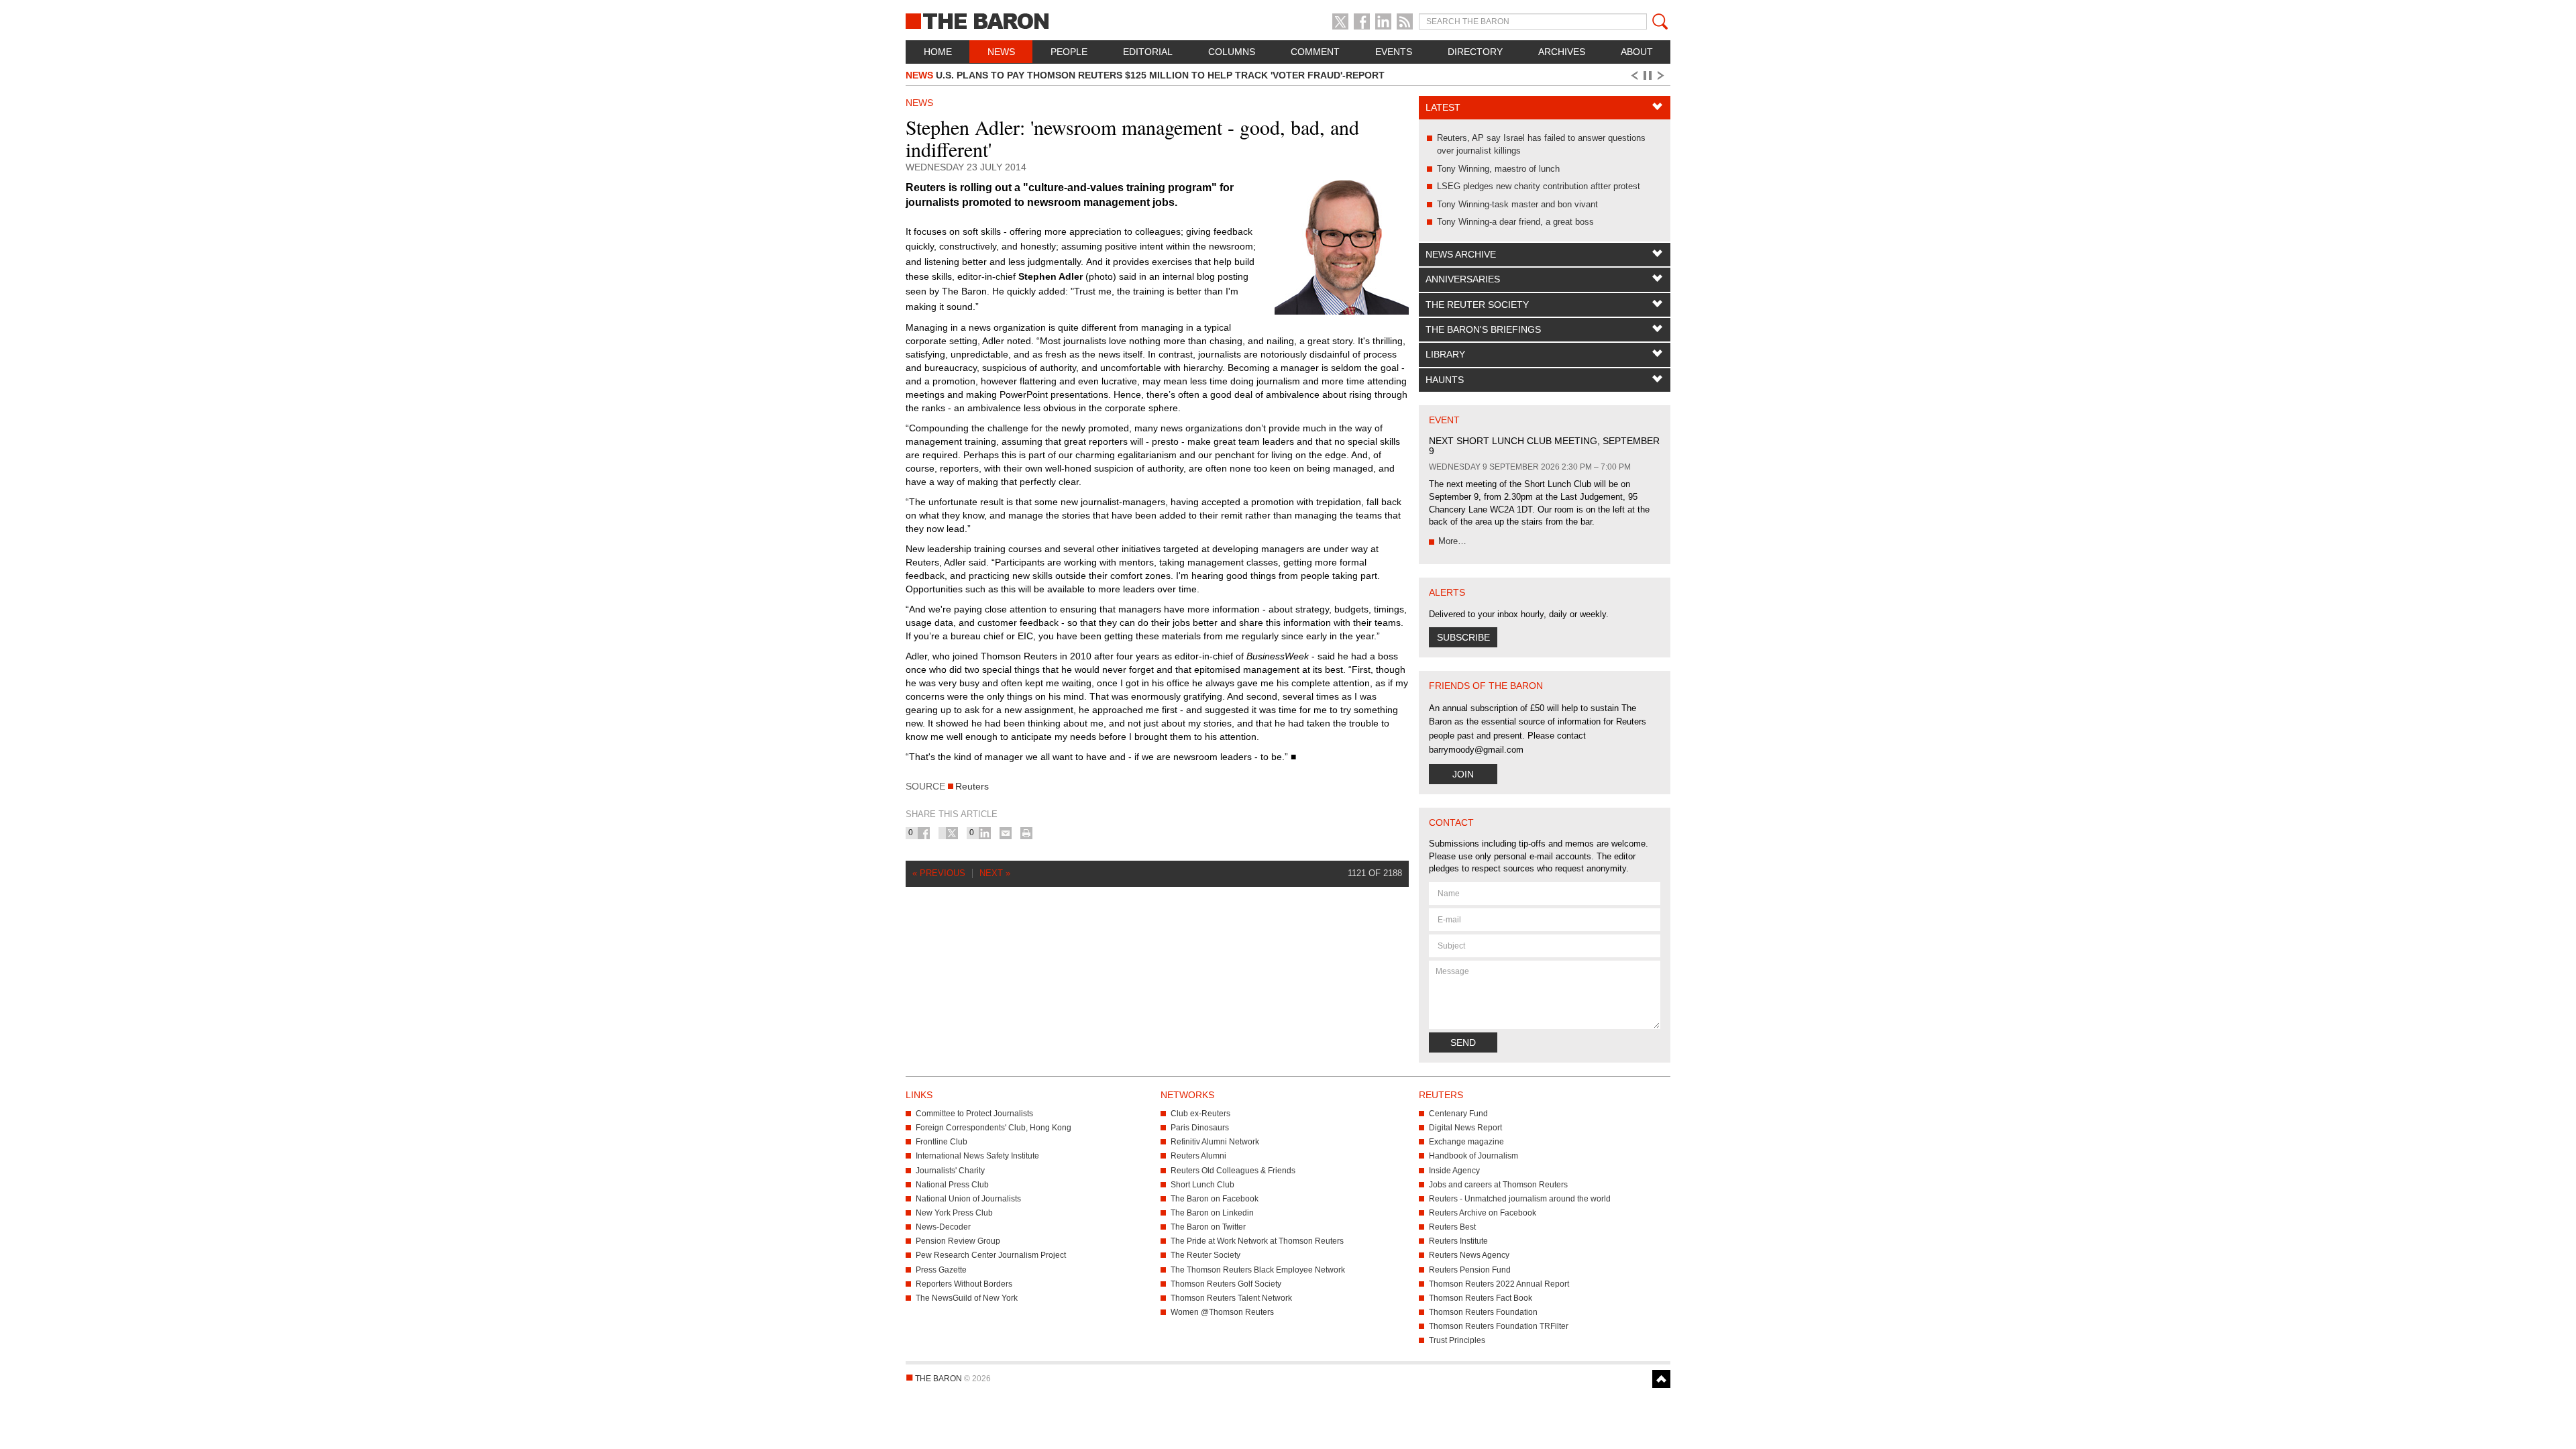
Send (1463, 1042)
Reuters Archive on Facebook (1483, 1213)
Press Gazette (941, 1270)
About (1637, 52)
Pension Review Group (958, 1241)
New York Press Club (954, 1213)
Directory (1475, 52)
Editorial (1148, 52)
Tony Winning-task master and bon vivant (1517, 204)
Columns (1232, 52)
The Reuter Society (1477, 305)
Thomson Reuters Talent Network (1231, 1298)
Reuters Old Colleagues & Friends (1233, 1171)
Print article (1026, 833)
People (1069, 52)
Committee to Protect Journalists (974, 1114)
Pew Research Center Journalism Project (991, 1255)
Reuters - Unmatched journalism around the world (1520, 1199)
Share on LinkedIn (985, 833)
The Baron (1026, 20)
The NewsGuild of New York (967, 1298)
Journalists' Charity (950, 1171)
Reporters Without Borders (964, 1284)
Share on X (952, 833)
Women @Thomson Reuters (1222, 1312)
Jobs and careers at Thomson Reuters (1498, 1185)
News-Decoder (943, 1227)
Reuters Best (1452, 1227)
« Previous (939, 873)
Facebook (1362, 21)
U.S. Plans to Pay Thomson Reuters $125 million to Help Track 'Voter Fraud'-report (1145, 75)
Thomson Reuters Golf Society (1226, 1284)
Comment (1315, 52)
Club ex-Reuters (1200, 1114)
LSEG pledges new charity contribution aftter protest (1539, 186)
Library (1445, 354)
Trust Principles (1457, 1340)
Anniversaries (1463, 279)
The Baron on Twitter (1208, 1227)
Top (1661, 1379)
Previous (1633, 76)
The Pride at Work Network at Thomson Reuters (1257, 1241)
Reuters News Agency (1469, 1255)
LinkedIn (1383, 21)
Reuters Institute (1458, 1241)
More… (1452, 541)
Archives (1562, 52)
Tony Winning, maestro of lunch (1498, 169)
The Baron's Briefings (1483, 329)
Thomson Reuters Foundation (1483, 1312)
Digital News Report (1465, 1128)
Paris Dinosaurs (1200, 1128)
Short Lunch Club (1202, 1185)
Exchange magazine (1466, 1142)
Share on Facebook (924, 833)
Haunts (1445, 380)
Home (938, 52)
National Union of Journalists (968, 1199)
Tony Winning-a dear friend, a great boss (1515, 222)
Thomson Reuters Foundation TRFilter (1499, 1326)
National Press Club (952, 1185)
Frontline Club (942, 1142)
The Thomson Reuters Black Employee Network (1258, 1270)
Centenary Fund (1458, 1114)
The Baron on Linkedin (1212, 1213)
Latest (1443, 107)
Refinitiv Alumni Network (1215, 1142)
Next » (995, 873)
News (1001, 52)
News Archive (1461, 254)
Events (1394, 52)
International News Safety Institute (977, 1156)
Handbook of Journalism (1473, 1156)
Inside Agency (1454, 1171)
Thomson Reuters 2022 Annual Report (1499, 1284)
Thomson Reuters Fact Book (1481, 1298)
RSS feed (1405, 21)
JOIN (1463, 774)
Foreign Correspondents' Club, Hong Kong (994, 1128)
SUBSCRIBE (1463, 637)
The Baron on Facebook (1215, 1199)
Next (1663, 76)
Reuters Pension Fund (1470, 1270)
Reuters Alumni (1198, 1156)
